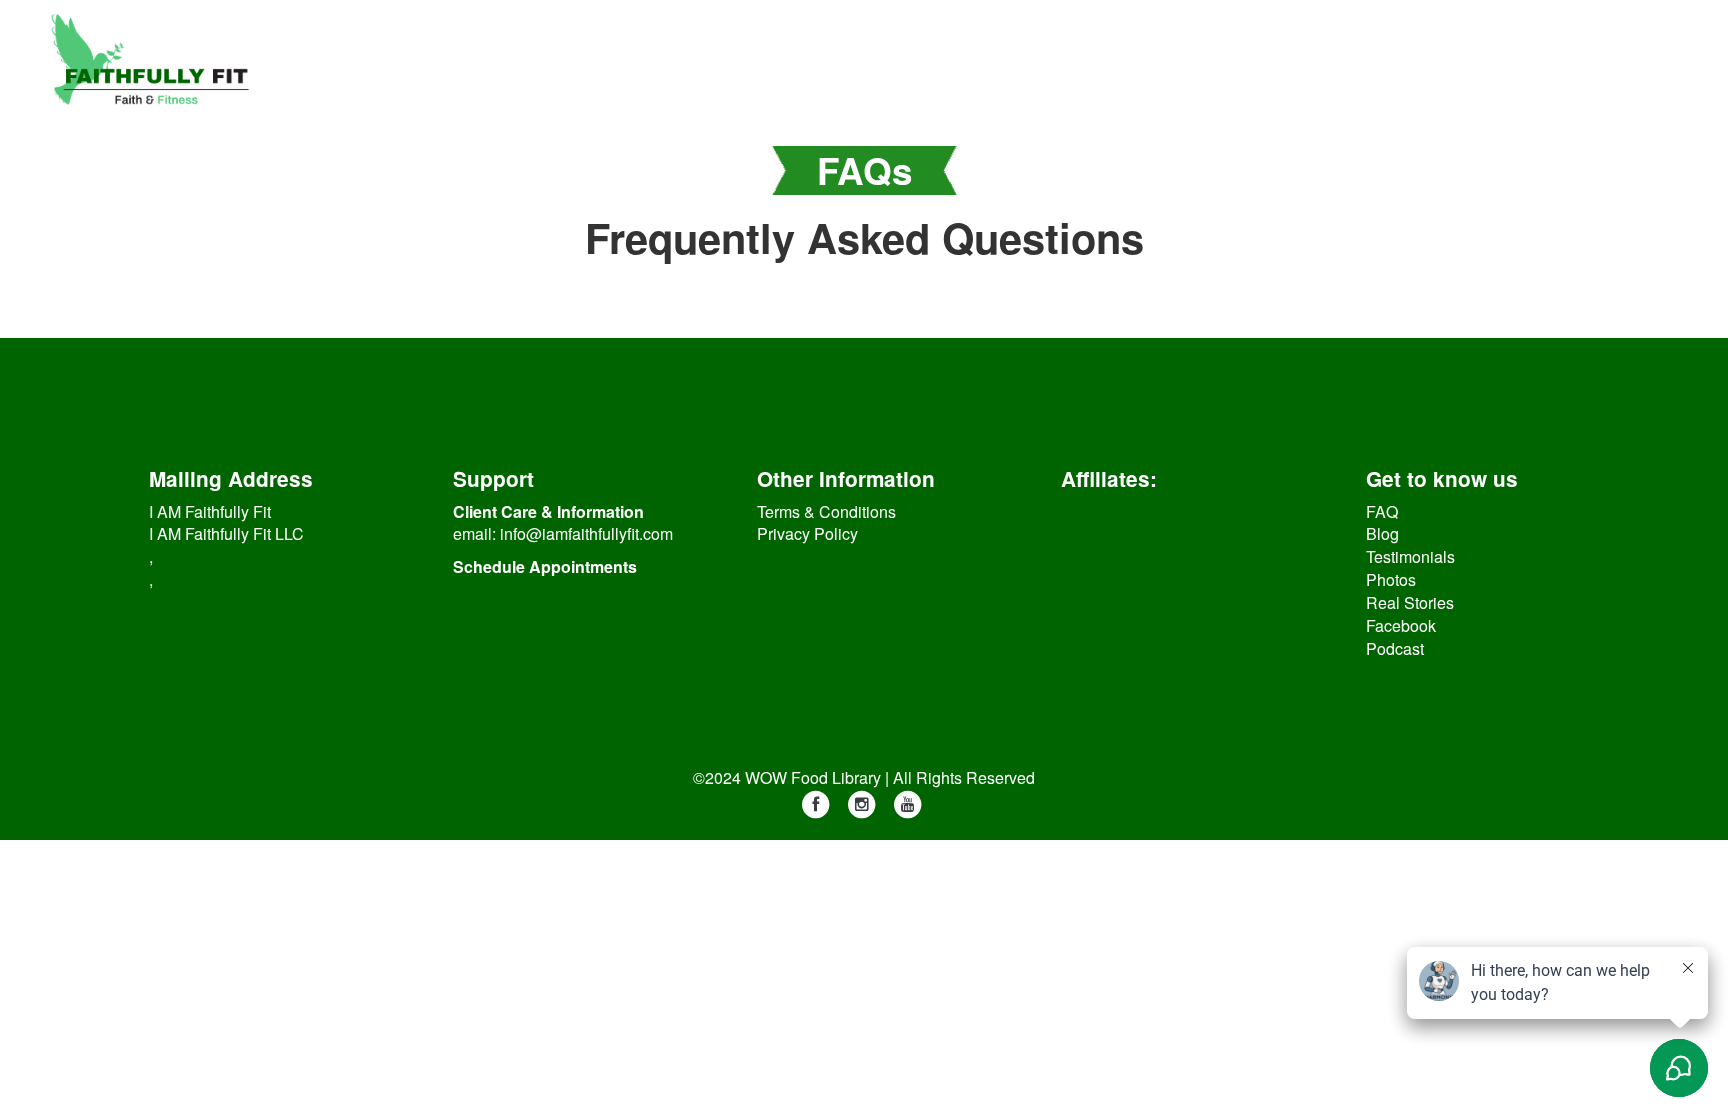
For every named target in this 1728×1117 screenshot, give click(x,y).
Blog (1382, 533)
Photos (1391, 579)
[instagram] (862, 803)
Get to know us (1442, 478)
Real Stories (1410, 602)
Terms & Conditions (826, 511)
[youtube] (908, 803)
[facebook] (816, 803)
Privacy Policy (807, 533)
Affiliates (1105, 478)
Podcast (1395, 648)
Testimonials (1410, 556)
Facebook (1401, 625)
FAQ (1382, 511)
